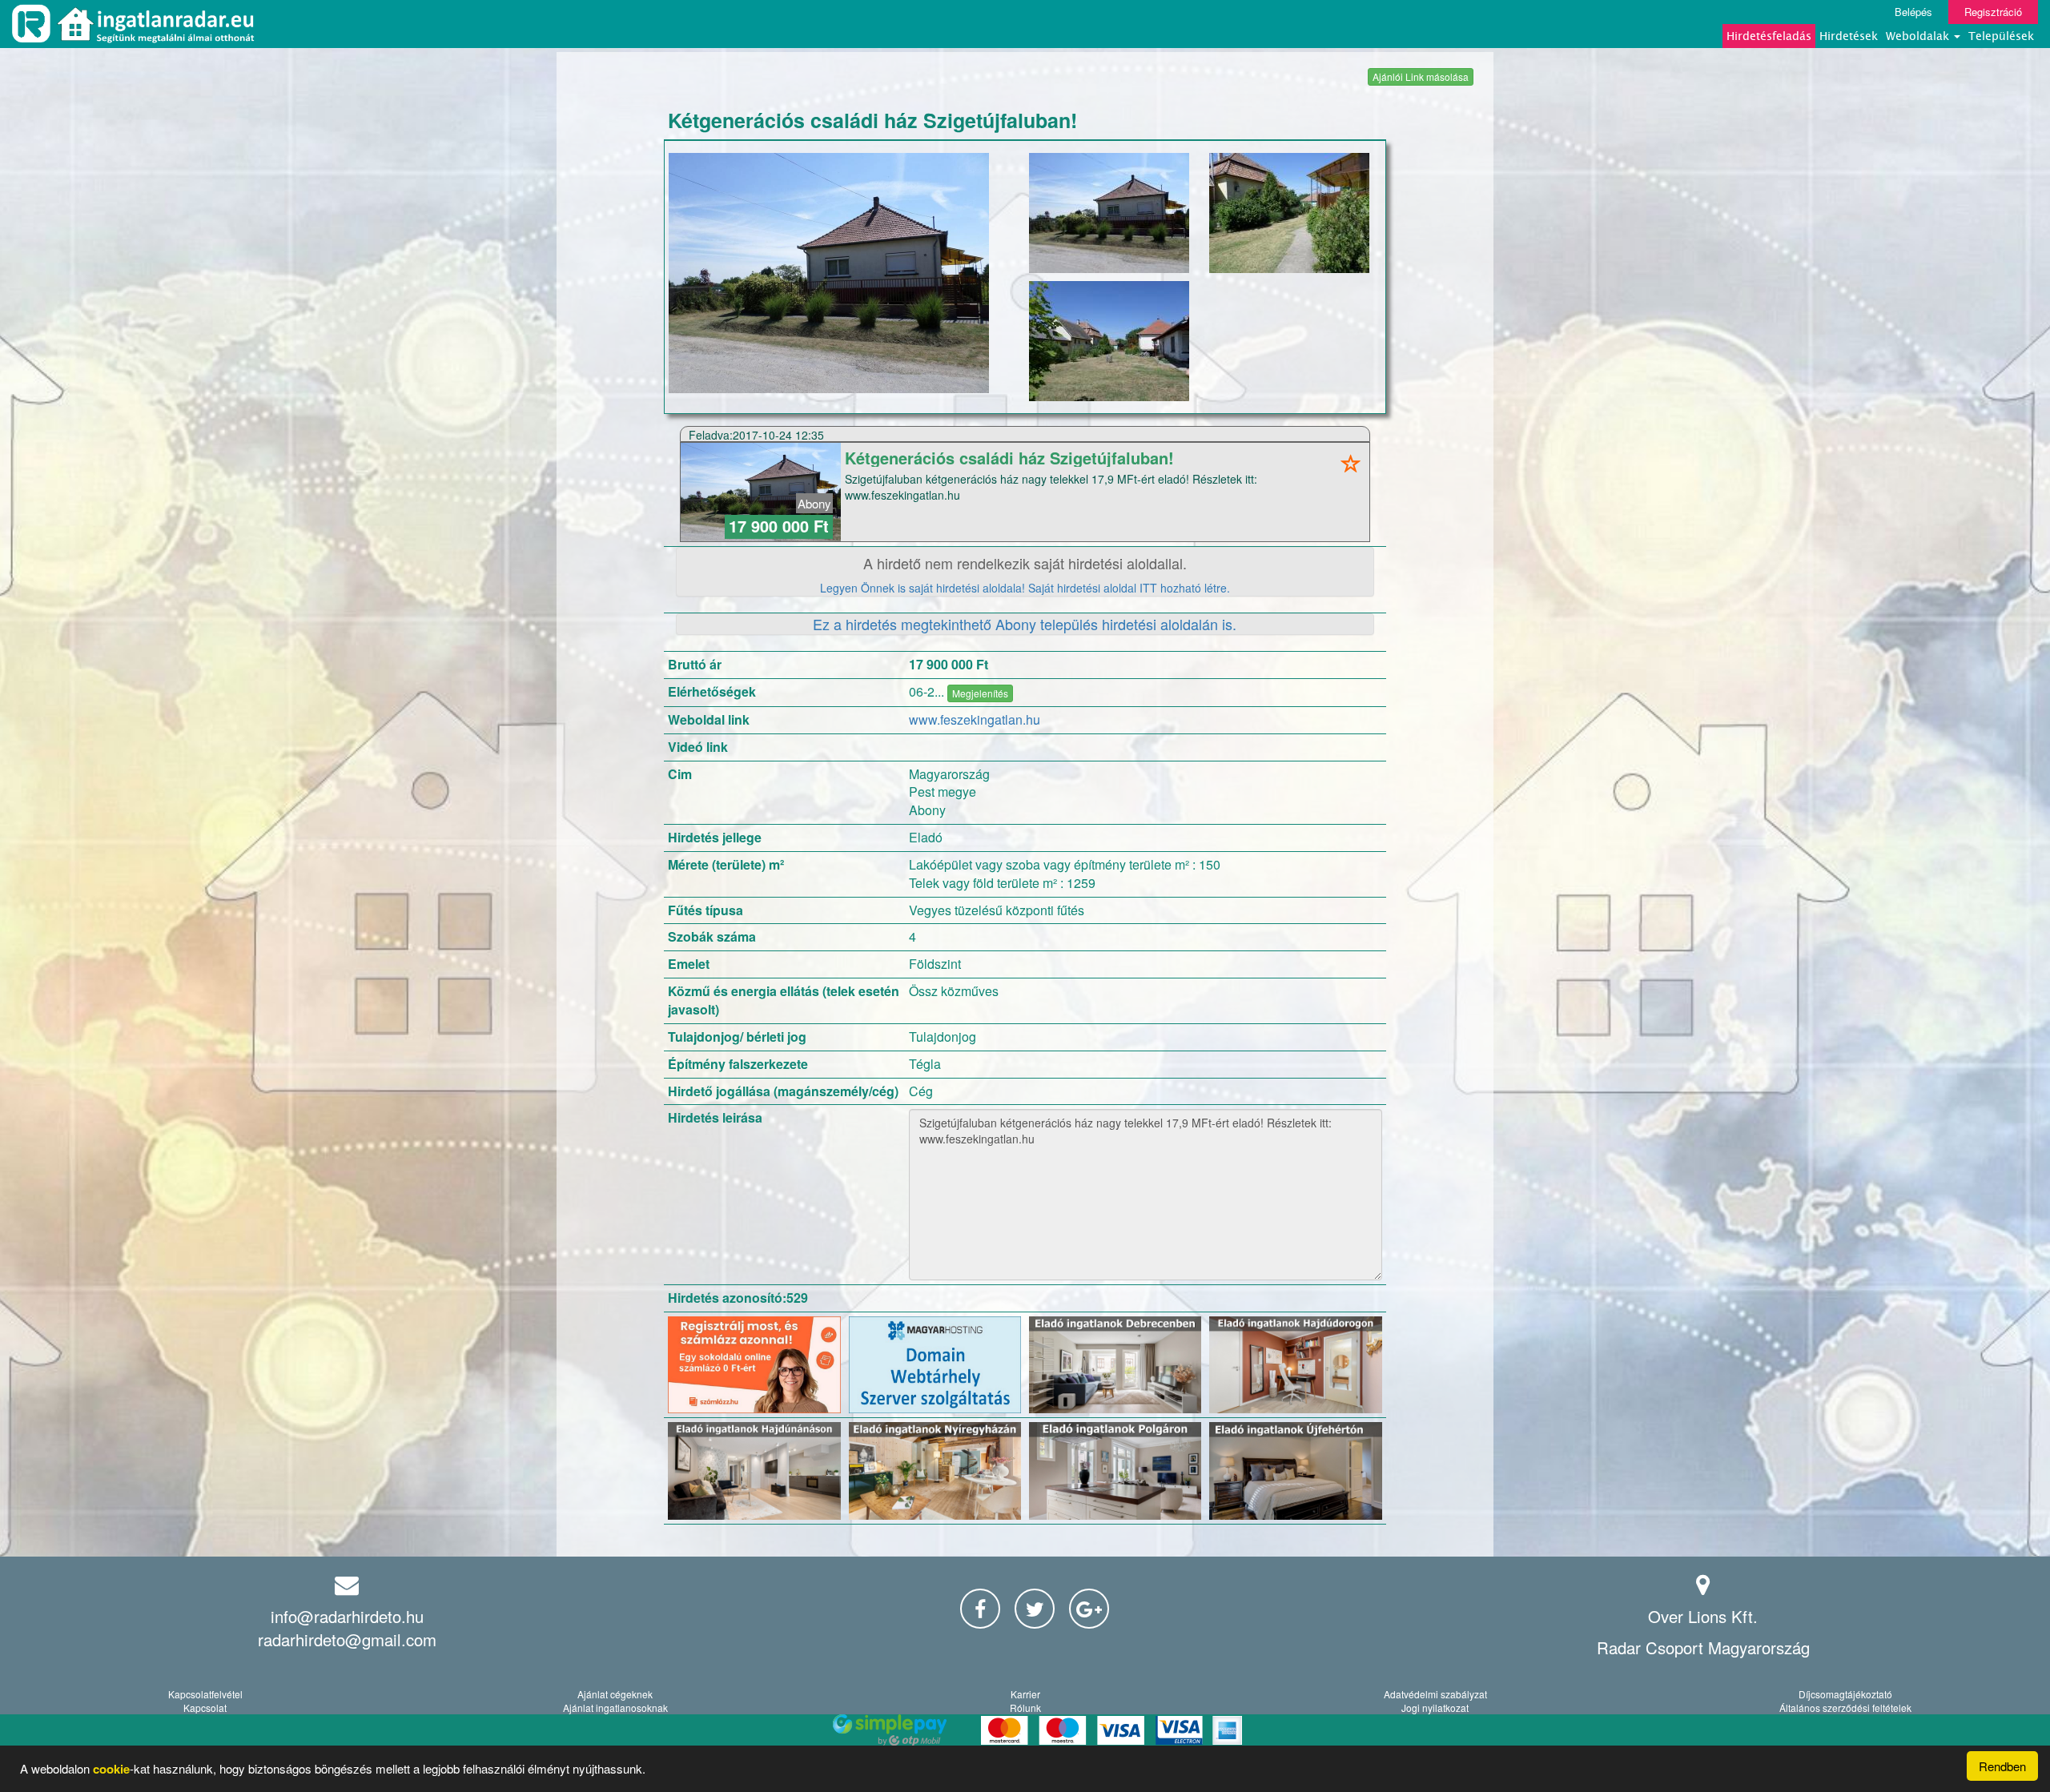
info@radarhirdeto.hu (347, 1616)
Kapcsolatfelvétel (205, 1694)
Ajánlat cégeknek (615, 1694)
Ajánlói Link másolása (1421, 76)
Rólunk (1025, 1708)
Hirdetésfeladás (1769, 36)
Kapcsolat (205, 1708)
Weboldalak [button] (1919, 36)
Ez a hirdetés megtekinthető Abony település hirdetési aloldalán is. (1025, 624)
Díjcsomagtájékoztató (1845, 1694)
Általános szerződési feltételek (1845, 1708)
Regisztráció (1993, 12)
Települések (2001, 36)
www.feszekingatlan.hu (975, 719)
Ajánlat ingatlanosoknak (615, 1708)
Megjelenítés (980, 693)
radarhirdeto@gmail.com (347, 1639)
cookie (111, 1769)
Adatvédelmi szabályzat (1435, 1694)
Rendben (2002, 1766)
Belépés (1913, 12)
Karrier (1025, 1694)
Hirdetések (1849, 36)
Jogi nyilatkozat (1435, 1708)
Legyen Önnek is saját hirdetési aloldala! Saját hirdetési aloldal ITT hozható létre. (1025, 588)
